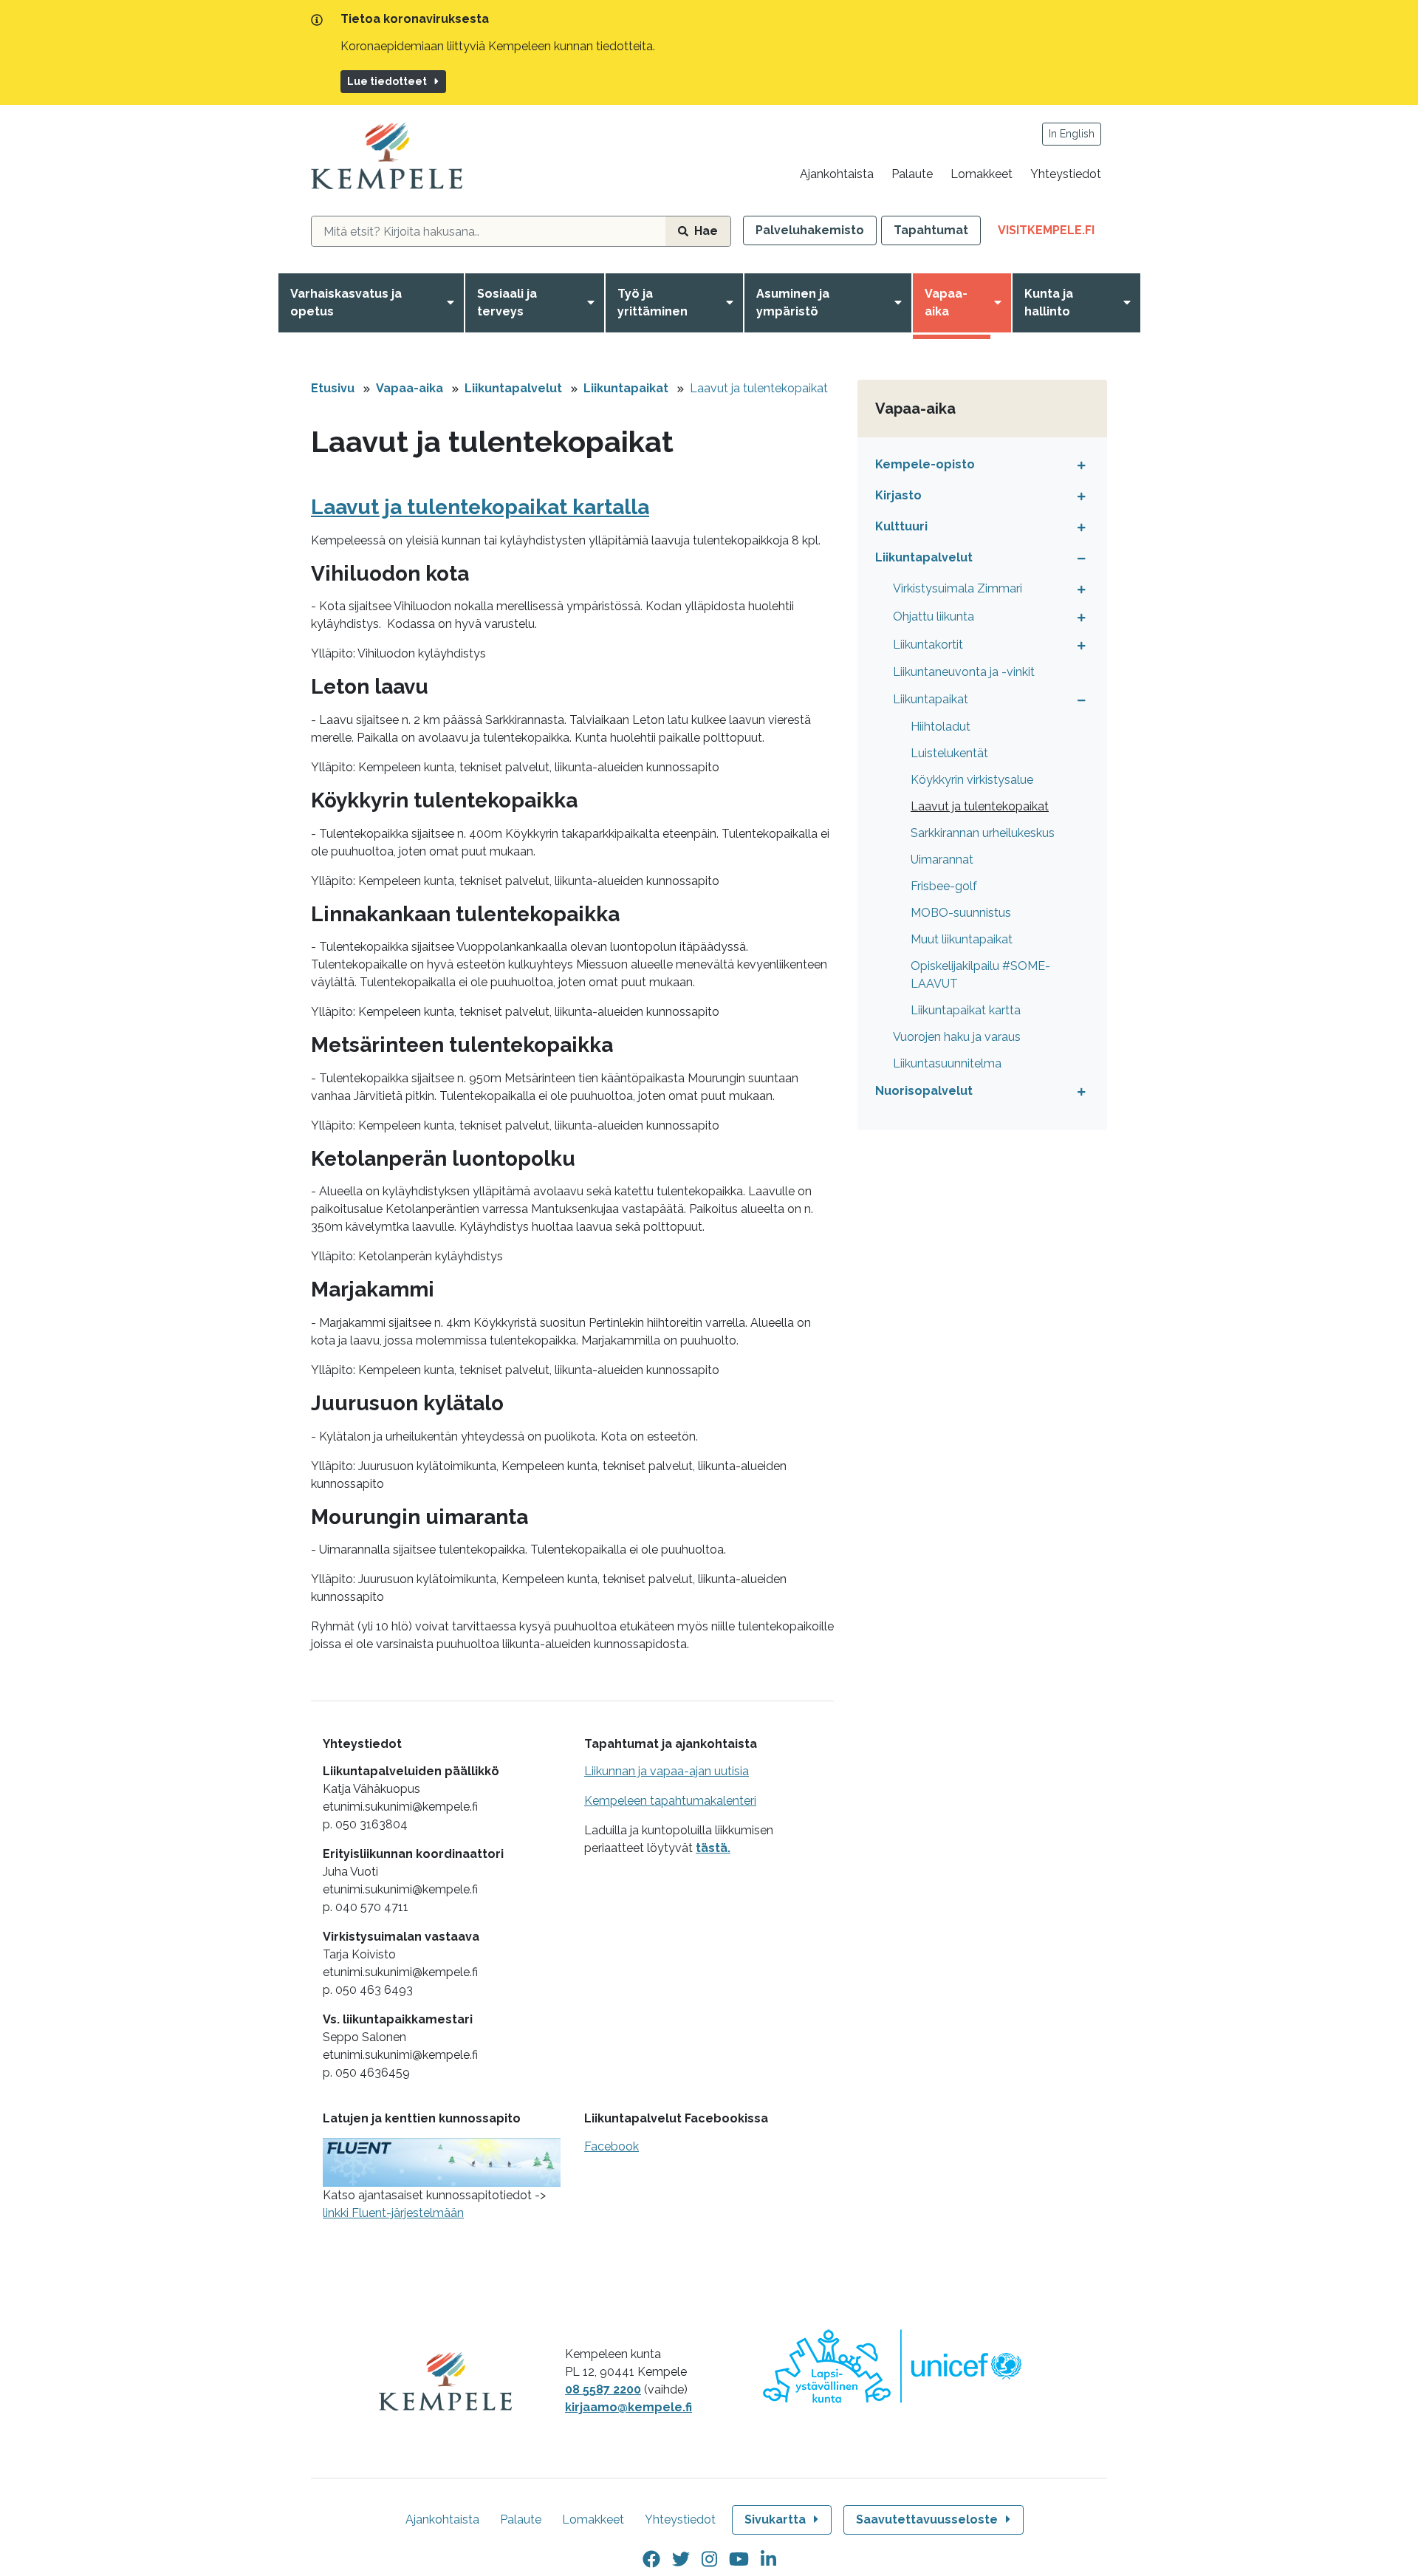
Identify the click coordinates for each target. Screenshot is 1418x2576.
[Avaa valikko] (453, 303)
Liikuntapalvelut (513, 388)
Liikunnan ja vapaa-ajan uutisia (667, 1771)
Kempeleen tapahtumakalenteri (670, 1801)
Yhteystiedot (1066, 174)
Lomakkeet (982, 174)
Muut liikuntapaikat (962, 939)
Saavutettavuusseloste (927, 2519)
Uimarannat (942, 860)
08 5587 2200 (603, 2389)
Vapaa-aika (946, 303)
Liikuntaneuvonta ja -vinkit (964, 672)
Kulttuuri (901, 526)
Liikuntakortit (928, 645)
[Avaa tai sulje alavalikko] (1078, 465)
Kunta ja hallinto (1049, 303)
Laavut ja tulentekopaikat (759, 388)
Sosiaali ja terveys (507, 303)
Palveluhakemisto (810, 230)
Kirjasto (898, 495)
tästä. (713, 1848)
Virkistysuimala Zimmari (958, 588)
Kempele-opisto (925, 464)
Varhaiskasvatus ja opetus (346, 303)
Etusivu (333, 388)
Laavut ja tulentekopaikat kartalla (480, 507)
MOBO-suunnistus (961, 913)
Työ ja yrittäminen (653, 303)
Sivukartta (775, 2519)
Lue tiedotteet (387, 81)
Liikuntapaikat (626, 388)
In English (1072, 134)
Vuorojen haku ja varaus (957, 1037)
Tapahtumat (931, 230)
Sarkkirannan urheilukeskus (983, 833)
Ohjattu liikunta (934, 616)
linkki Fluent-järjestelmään (393, 2213)
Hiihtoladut (941, 727)
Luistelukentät (949, 753)
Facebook (612, 2146)
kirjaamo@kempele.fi (628, 2407)
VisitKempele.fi (1052, 234)
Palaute (912, 174)
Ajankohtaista (837, 174)
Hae (706, 231)
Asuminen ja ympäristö (793, 303)
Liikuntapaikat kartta (966, 1010)
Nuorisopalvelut (924, 1091)
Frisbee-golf (944, 886)
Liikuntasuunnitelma (947, 1063)
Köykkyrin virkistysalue (972, 780)
